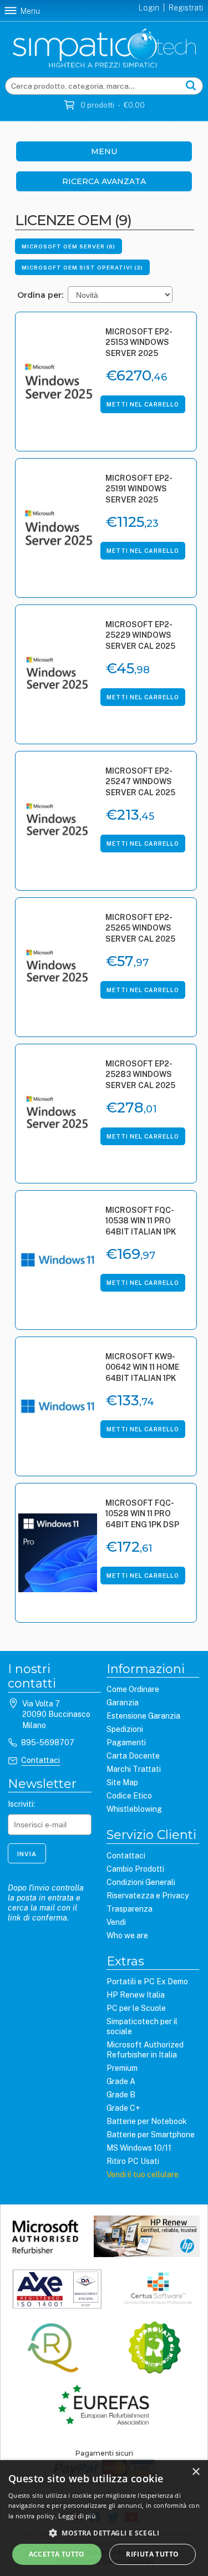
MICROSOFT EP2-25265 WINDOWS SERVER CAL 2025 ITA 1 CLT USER (140, 929)
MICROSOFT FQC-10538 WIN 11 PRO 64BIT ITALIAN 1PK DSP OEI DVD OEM (141, 1222)
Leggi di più (77, 2516)
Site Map (122, 1782)
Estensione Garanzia (143, 1716)
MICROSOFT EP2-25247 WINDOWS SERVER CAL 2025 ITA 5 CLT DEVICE (140, 783)
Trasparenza (130, 1909)
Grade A (121, 2081)
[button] (104, 2533)
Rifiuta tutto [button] (152, 2554)
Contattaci (40, 1760)
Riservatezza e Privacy (148, 1896)
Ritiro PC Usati (133, 2161)
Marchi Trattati (134, 1769)
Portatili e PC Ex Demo (147, 1981)
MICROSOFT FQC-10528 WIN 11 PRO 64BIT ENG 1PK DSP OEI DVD (142, 1515)
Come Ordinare (133, 1689)
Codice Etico (129, 1796)
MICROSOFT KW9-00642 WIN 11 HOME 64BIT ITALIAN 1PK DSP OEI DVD (142, 1368)
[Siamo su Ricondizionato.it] (154, 2349)
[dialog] (104, 2518)
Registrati (186, 8)
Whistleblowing (134, 1809)
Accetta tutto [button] (57, 2554)
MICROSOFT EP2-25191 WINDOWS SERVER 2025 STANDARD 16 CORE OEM (139, 490)
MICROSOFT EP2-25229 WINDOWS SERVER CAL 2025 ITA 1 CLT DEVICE (140, 636)
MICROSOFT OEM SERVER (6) (69, 246)
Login (149, 8)
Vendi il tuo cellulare (143, 2174)
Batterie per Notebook (147, 2121)
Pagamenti (126, 1742)
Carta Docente (133, 1756)
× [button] (196, 2472)
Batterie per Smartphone (151, 2135)
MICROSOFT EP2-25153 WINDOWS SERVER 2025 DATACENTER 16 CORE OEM (139, 344)
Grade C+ (123, 2108)
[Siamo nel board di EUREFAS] (104, 2406)
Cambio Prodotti (135, 1869)
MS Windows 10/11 (139, 2148)
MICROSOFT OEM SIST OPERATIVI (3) (82, 267)
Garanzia (123, 1703)
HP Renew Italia (136, 1995)
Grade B (121, 2095)
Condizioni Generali (141, 1882)
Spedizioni (125, 1729)
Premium (122, 2068)
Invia (27, 1854)
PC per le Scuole (136, 2008)
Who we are (127, 1935)
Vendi (116, 1922)
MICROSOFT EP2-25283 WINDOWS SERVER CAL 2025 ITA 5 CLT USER (140, 1076)
